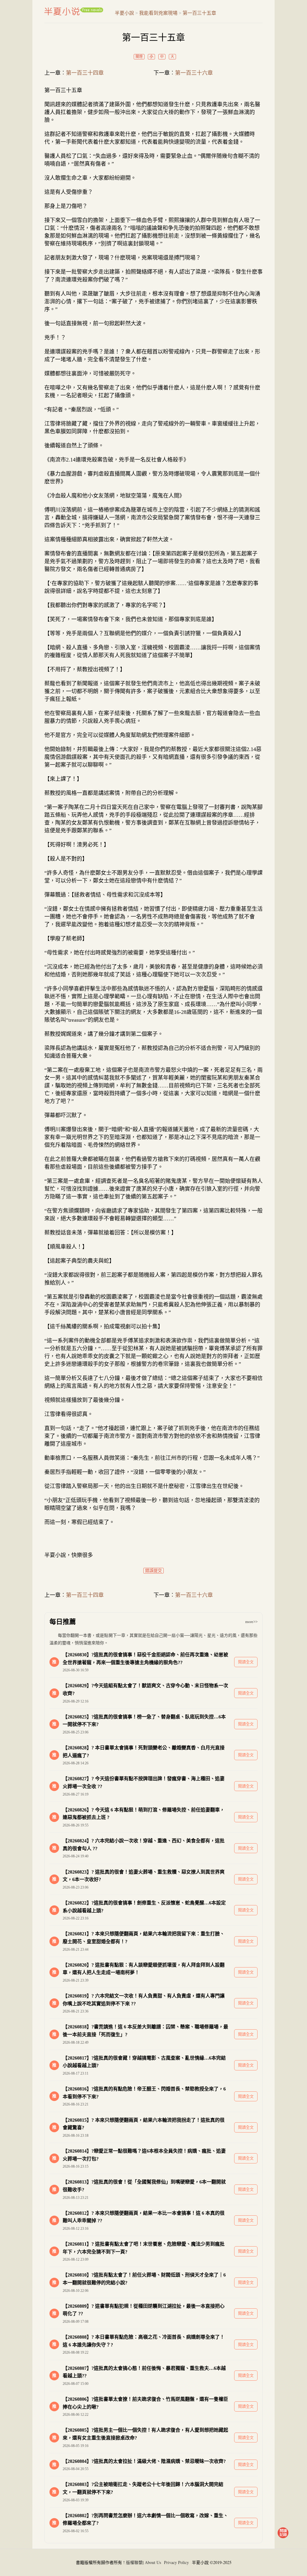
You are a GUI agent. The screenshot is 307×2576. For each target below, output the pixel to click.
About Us (153, 2562)
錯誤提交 (153, 1571)
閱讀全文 (246, 1662)
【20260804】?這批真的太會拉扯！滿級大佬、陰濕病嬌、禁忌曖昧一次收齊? (144, 2461)
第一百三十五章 (199, 13)
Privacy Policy (176, 2562)
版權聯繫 (134, 2562)
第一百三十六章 (194, 73)
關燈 (139, 57)
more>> (251, 1622)
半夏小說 (74, 11)
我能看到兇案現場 (158, 13)
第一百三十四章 (85, 73)
